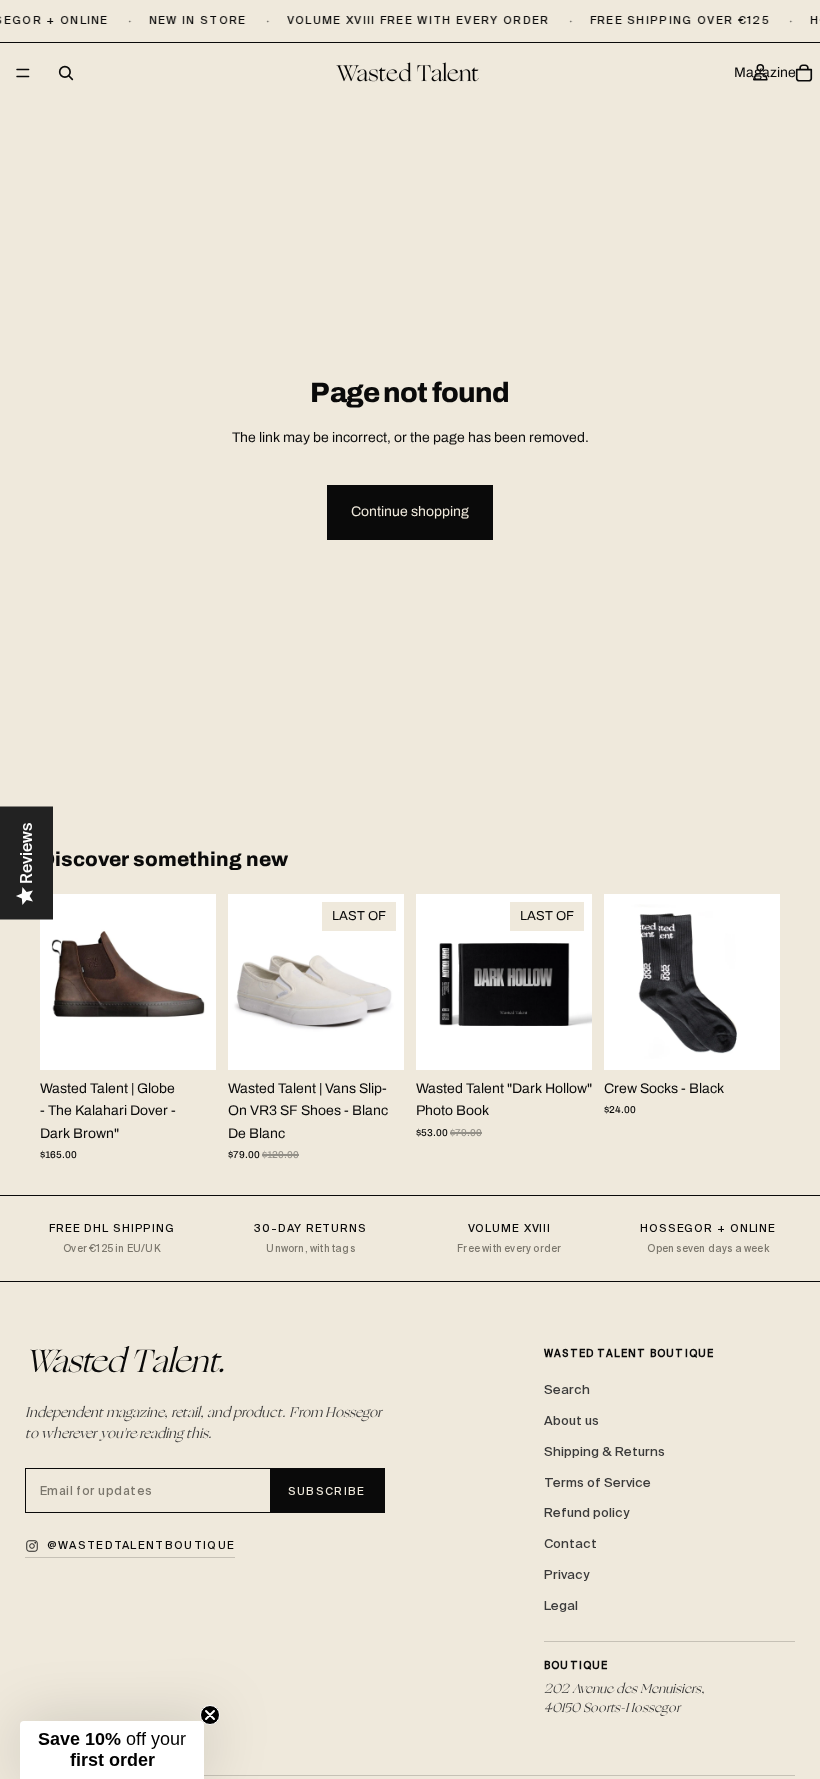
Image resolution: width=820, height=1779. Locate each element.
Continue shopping (410, 511)
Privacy (566, 1574)
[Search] (66, 73)
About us (571, 1420)
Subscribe (327, 1491)
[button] (112, 1750)
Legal (561, 1605)
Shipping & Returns (604, 1451)
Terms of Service (597, 1482)
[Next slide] (194, 982)
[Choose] (185, 1039)
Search (567, 1389)
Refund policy (586, 1512)
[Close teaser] (210, 1715)
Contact (570, 1543)
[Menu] (23, 74)
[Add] (561, 1039)
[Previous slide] (62, 982)
